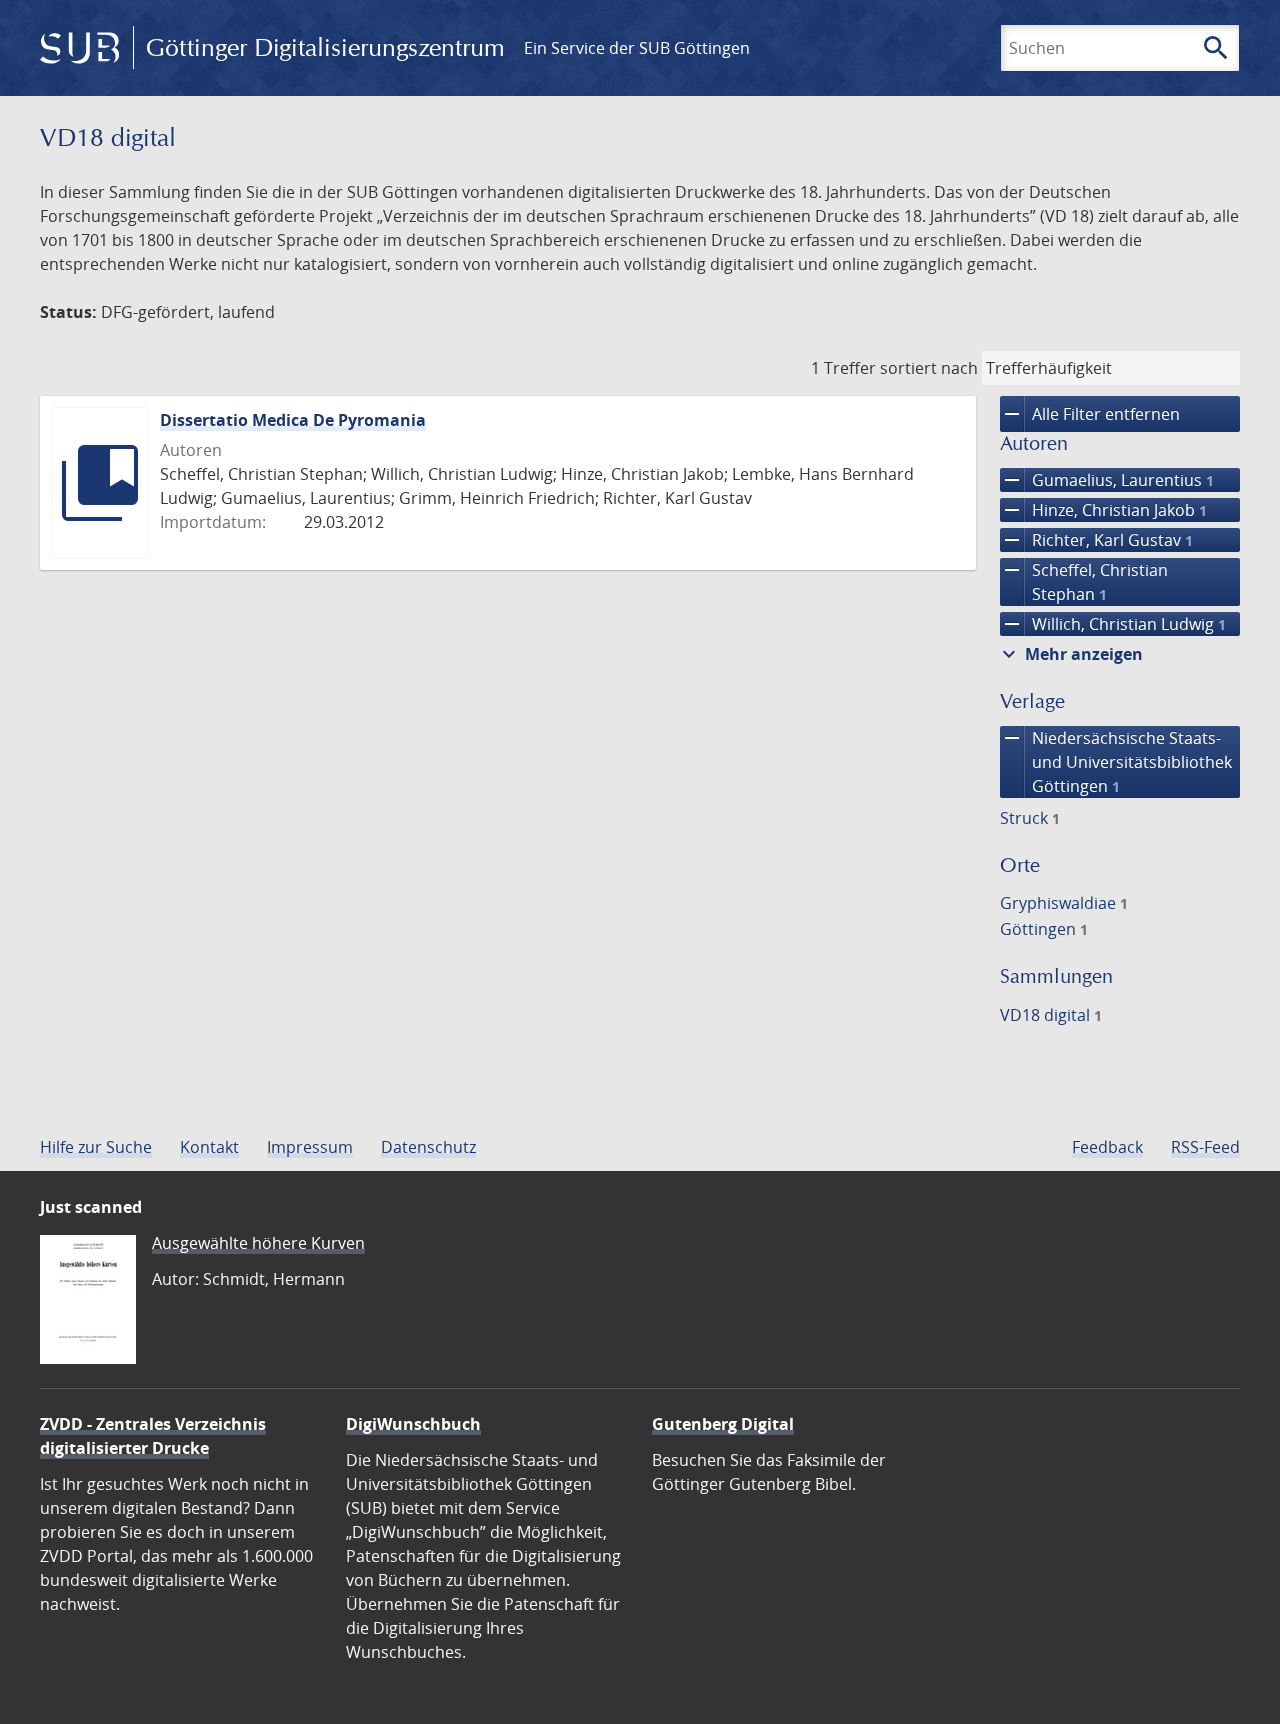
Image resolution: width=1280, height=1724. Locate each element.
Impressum (310, 1147)
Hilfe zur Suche (96, 1147)
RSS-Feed (1205, 1147)
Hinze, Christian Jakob (1103, 510)
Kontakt (209, 1147)
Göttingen (1044, 929)
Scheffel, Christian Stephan (1084, 581)
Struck (1030, 818)
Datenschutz (428, 1147)
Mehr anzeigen (1070, 654)
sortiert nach (929, 368)
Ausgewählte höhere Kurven (258, 1243)
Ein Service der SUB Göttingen (637, 48)
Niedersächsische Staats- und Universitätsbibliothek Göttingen (1116, 761)
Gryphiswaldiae (1064, 903)
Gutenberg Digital (723, 1424)
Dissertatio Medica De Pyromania (293, 420)
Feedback (1107, 1147)
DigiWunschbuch (413, 1424)
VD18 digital (1051, 1015)
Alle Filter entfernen (1090, 414)
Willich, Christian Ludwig (1113, 624)
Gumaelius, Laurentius (1107, 480)
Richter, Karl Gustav (1096, 540)
